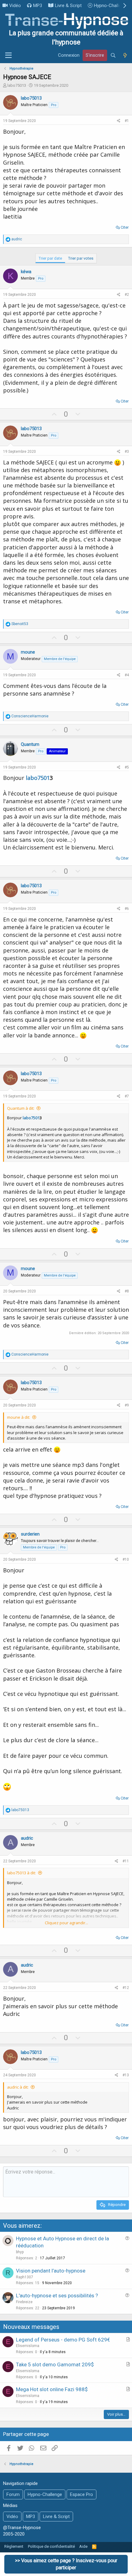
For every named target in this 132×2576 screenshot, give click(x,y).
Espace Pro (82, 2494)
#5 (127, 767)
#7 (127, 1096)
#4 (127, 675)
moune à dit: (19, 1417)
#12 (126, 1988)
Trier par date (50, 258)
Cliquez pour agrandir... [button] (66, 1923)
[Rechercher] (113, 55)
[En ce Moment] (125, 55)
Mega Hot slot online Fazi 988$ (52, 2389)
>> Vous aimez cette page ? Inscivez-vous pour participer (66, 2564)
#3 (127, 452)
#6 (127, 909)
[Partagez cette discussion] (119, 121)
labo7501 (37, 778)
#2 (127, 295)
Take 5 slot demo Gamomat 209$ (55, 2364)
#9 (127, 1405)
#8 (127, 1291)
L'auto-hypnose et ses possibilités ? (57, 2296)
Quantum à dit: (21, 1108)
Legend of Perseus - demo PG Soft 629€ (63, 2340)
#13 (126, 2075)
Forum (13, 2494)
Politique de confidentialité (51, 2546)
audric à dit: (18, 2087)
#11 (126, 1861)
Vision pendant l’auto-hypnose (51, 2271)
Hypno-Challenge (111, 6)
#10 (126, 1559)
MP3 (38, 6)
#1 (127, 121)
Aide (83, 2546)
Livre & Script (68, 6)
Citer (125, 227)
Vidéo (15, 6)
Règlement (14, 2546)
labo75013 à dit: (21, 1873)
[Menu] (8, 55)
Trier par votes (81, 258)
